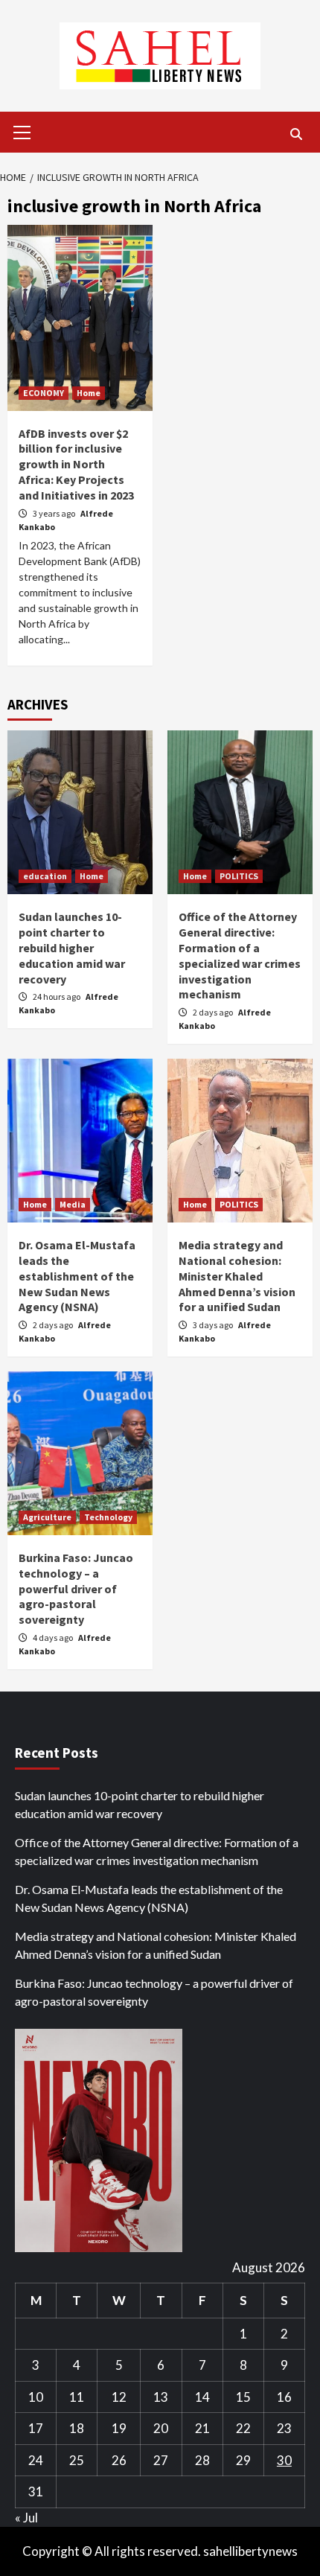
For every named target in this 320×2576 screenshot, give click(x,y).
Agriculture (47, 1517)
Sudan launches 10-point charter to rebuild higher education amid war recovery (72, 947)
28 (202, 2460)
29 (243, 2460)
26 (119, 2460)
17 (36, 2428)
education (45, 876)
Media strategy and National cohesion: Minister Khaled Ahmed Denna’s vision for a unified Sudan (237, 1276)
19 (119, 2428)
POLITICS (239, 876)
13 (161, 2397)
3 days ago (214, 1325)
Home (89, 393)
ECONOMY (44, 393)
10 (36, 2397)
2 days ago (214, 1012)
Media (73, 1204)
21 (202, 2428)
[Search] (296, 134)
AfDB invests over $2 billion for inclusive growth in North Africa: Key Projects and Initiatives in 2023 (76, 464)
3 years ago (55, 513)
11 (77, 2397)
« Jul (26, 2518)
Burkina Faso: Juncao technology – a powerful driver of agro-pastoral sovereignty (76, 1588)
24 (36, 2460)
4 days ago (54, 1638)
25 (77, 2460)
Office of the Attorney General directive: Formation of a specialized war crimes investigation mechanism (240, 955)
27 (161, 2460)
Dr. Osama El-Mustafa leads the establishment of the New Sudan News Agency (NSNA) (77, 1276)
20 (161, 2428)
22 (243, 2428)
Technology (108, 1517)
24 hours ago (57, 997)
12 (119, 2397)
